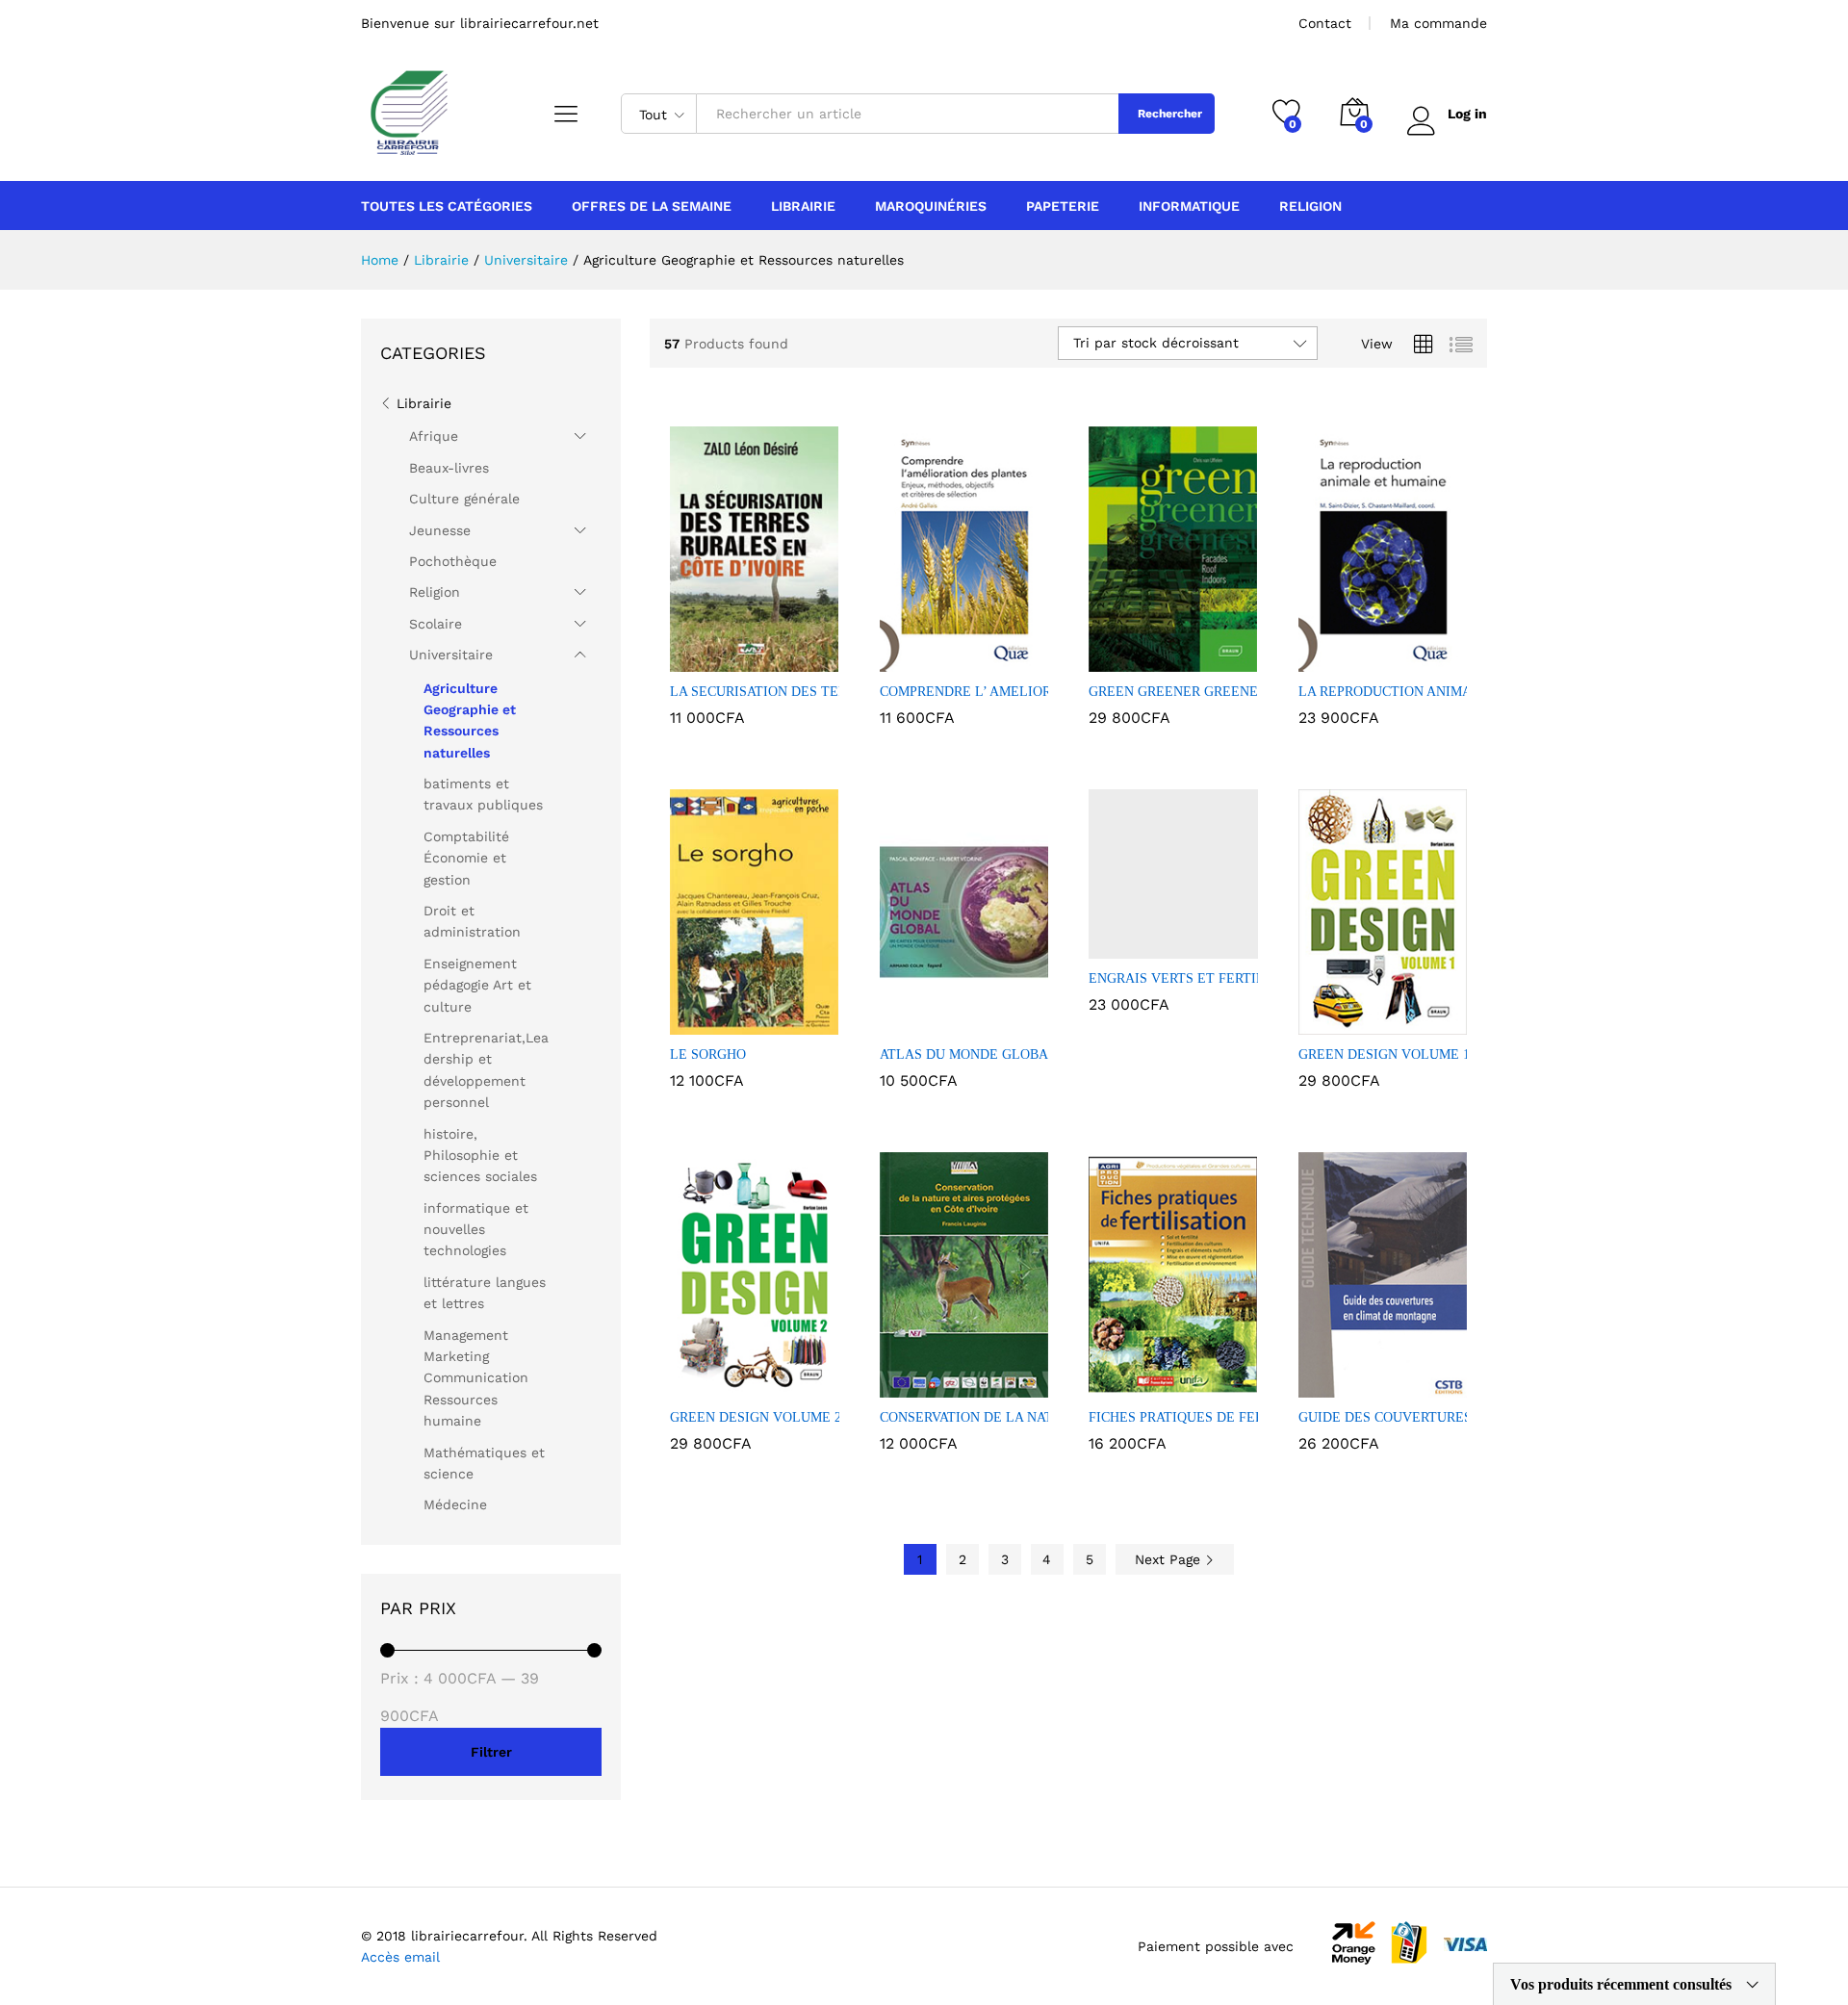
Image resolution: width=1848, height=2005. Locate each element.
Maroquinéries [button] (931, 206)
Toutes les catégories (447, 206)
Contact (1325, 23)
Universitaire (451, 655)
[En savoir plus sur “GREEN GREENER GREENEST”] (1107, 660)
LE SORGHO (708, 1054)
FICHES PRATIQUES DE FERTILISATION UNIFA (1235, 1417)
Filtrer (491, 1752)
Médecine (455, 1504)
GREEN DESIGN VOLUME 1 (1384, 1054)
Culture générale (464, 499)
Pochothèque (453, 561)
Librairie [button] (803, 206)
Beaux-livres (449, 468)
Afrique (434, 436)
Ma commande (1438, 23)
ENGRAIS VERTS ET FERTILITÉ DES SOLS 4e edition (1250, 978)
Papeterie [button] (1063, 206)
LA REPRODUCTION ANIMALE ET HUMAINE (1438, 692)
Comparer (821, 660)
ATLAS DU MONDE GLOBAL (968, 1054)
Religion (435, 592)
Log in (1467, 114)
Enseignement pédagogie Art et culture (477, 985)
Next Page (1170, 1559)
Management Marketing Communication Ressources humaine (476, 1378)
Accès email (400, 1957)
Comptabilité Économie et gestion (466, 858)
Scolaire (436, 624)
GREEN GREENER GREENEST (1181, 692)
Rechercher (1170, 114)
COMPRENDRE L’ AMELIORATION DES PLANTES (1033, 692)
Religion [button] (1310, 206)
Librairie (424, 403)
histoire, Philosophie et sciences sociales (480, 1156)
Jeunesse (440, 530)
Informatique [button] (1189, 206)
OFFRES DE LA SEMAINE (652, 206)
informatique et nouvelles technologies (476, 1230)
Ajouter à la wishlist (777, 660)
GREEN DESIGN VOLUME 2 (756, 1417)
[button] (688, 660)
